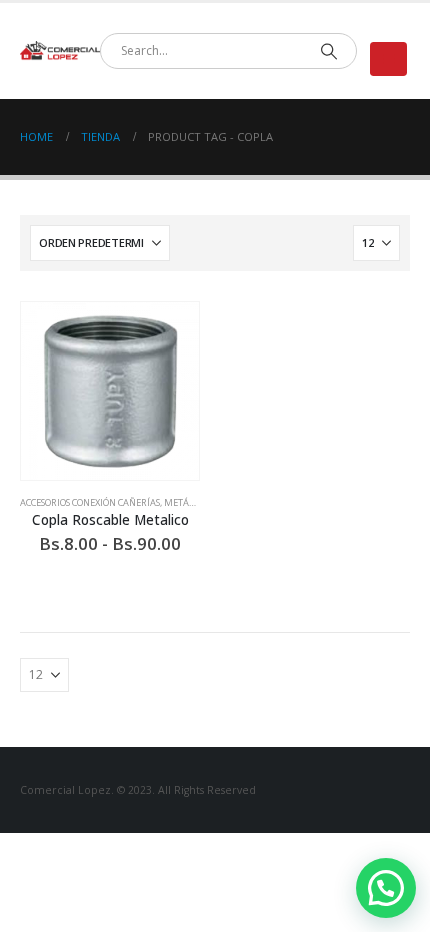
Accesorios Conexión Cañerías (90, 502)
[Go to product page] (110, 391)
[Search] (328, 51)
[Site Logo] (60, 51)
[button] (388, 59)
